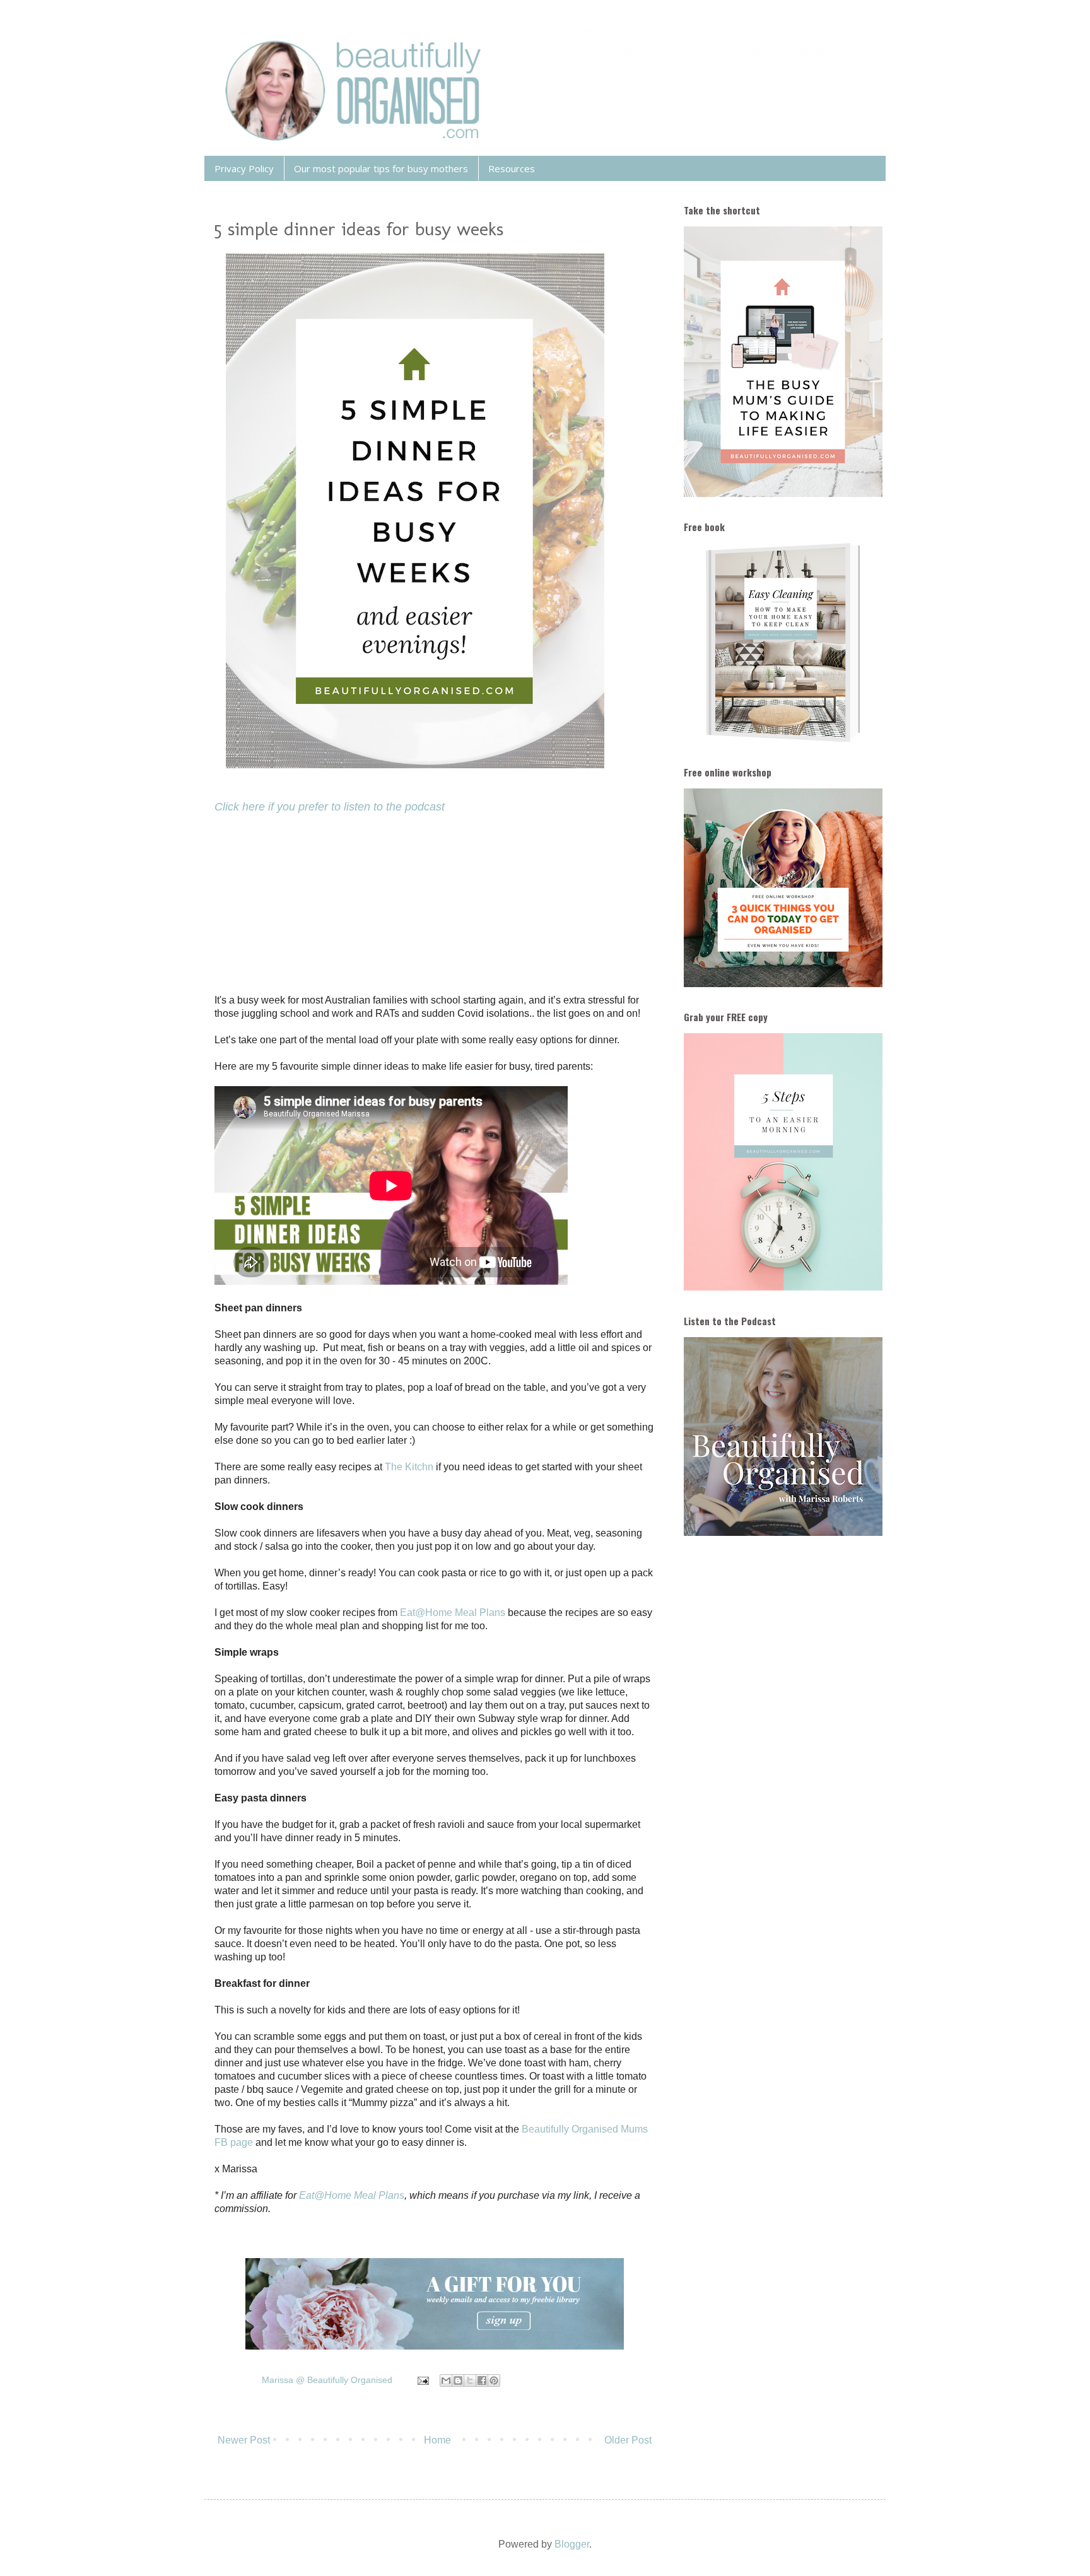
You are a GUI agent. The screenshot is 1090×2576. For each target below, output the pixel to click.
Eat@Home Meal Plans (453, 1613)
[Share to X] (470, 2380)
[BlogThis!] (458, 2380)
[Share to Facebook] (482, 2380)
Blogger (572, 2544)
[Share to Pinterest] (494, 2380)
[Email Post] (422, 2380)
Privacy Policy (244, 168)
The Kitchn (409, 1467)
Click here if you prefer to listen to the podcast (330, 807)
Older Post (628, 2440)
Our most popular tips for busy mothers (381, 168)
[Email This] (446, 2380)
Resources (512, 168)
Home (437, 2440)
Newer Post (244, 2440)
